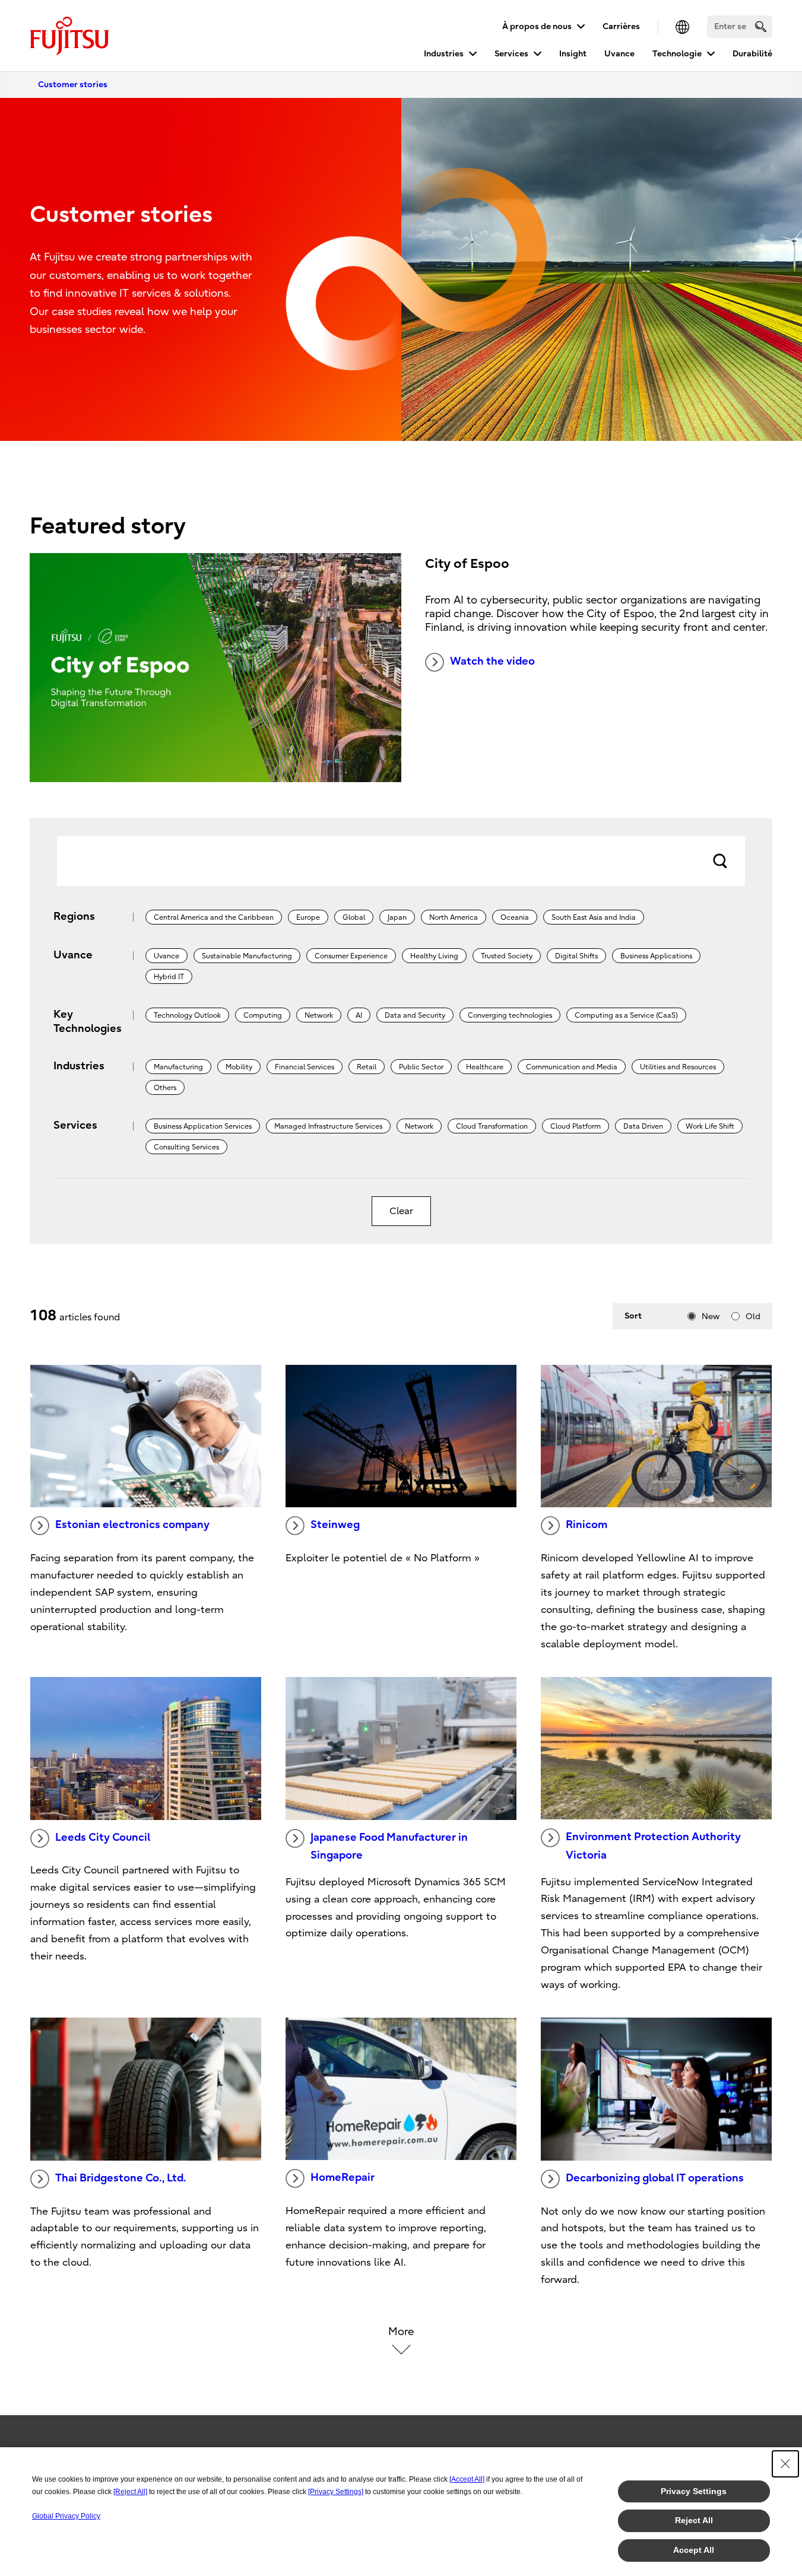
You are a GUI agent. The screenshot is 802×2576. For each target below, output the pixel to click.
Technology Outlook (187, 1015)
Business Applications (656, 956)
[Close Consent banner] (785, 2464)
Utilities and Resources (678, 1067)
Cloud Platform (576, 1126)
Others (165, 1088)
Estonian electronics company (132, 1525)
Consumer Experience (351, 956)
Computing (263, 1015)
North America (454, 917)
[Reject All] (130, 2492)
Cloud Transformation (492, 1126)
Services (511, 54)
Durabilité (752, 54)
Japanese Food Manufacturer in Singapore (389, 1847)
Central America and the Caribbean (214, 917)
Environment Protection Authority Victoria (653, 1846)
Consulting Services (186, 1147)
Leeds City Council (103, 1837)
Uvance (619, 54)
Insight (573, 54)
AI (359, 1015)
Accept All (694, 2550)
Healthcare (485, 1067)
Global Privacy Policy (66, 2516)
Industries (444, 54)
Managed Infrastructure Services (328, 1126)
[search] (761, 26)
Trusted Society (507, 956)
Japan (397, 917)
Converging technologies (510, 1015)
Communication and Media (572, 1067)
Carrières (621, 26)
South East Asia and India (594, 917)
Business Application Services (203, 1126)
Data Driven (643, 1126)
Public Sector (421, 1067)
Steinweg (335, 1525)
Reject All (694, 2520)
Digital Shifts (576, 956)
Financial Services (305, 1067)
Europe (308, 917)
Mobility (239, 1067)
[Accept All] (467, 2479)
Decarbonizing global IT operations (655, 2178)
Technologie (677, 54)
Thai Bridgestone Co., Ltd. (121, 2178)
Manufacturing (178, 1067)
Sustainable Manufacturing (247, 956)
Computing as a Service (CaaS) (626, 1015)
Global (354, 917)
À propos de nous (537, 26)
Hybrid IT (169, 977)
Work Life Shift (710, 1126)
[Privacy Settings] (336, 2492)
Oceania (515, 917)
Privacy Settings (694, 2491)
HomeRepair (343, 2178)
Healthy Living (434, 956)
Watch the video (492, 661)
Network (319, 1015)
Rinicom (587, 1525)
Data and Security (415, 1015)
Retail (367, 1067)
